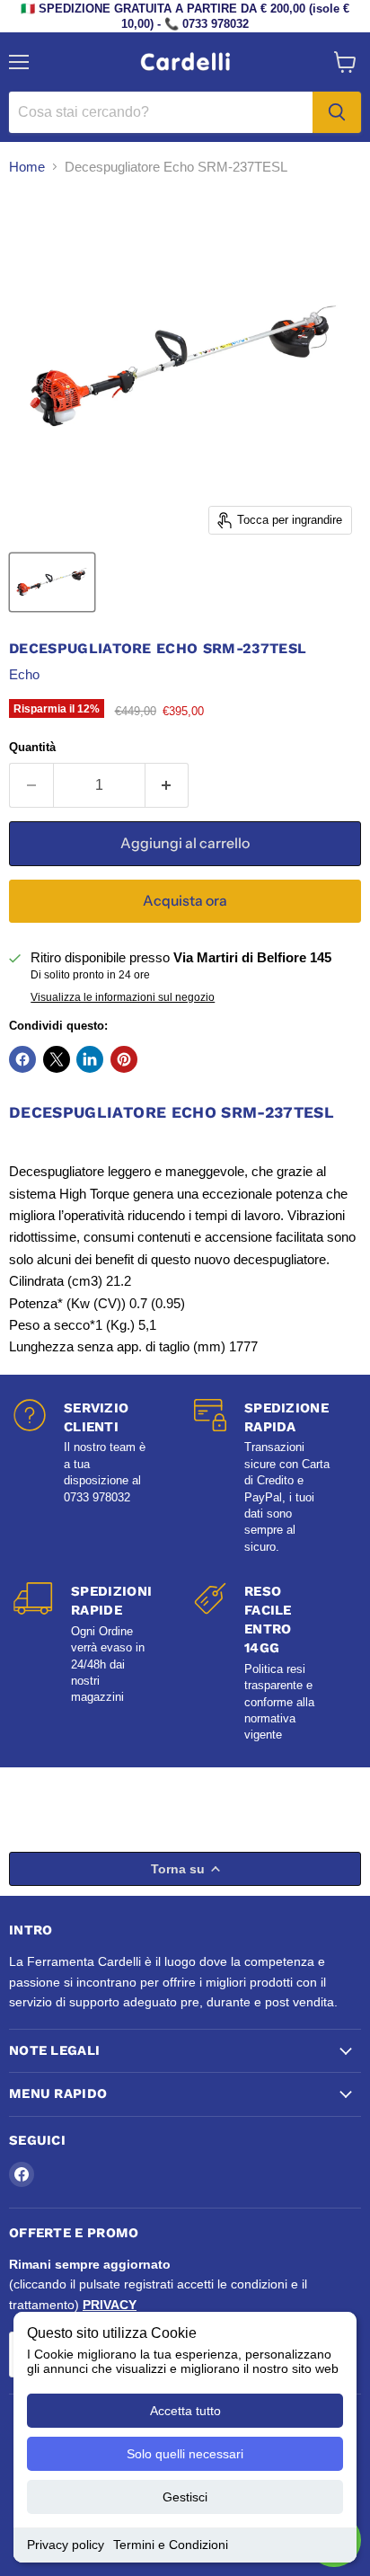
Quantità (32, 747)
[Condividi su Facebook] (22, 1059)
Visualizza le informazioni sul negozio (123, 997)
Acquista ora (185, 901)
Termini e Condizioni (171, 2545)
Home (27, 167)
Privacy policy (66, 2545)
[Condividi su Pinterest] (124, 1059)
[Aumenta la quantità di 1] (167, 785)
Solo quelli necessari (185, 2454)
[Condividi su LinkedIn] (90, 1059)
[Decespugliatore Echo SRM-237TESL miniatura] (52, 582)
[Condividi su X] (57, 1059)
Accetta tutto (185, 2411)
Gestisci (185, 2497)
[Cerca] (337, 112)
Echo (24, 674)
